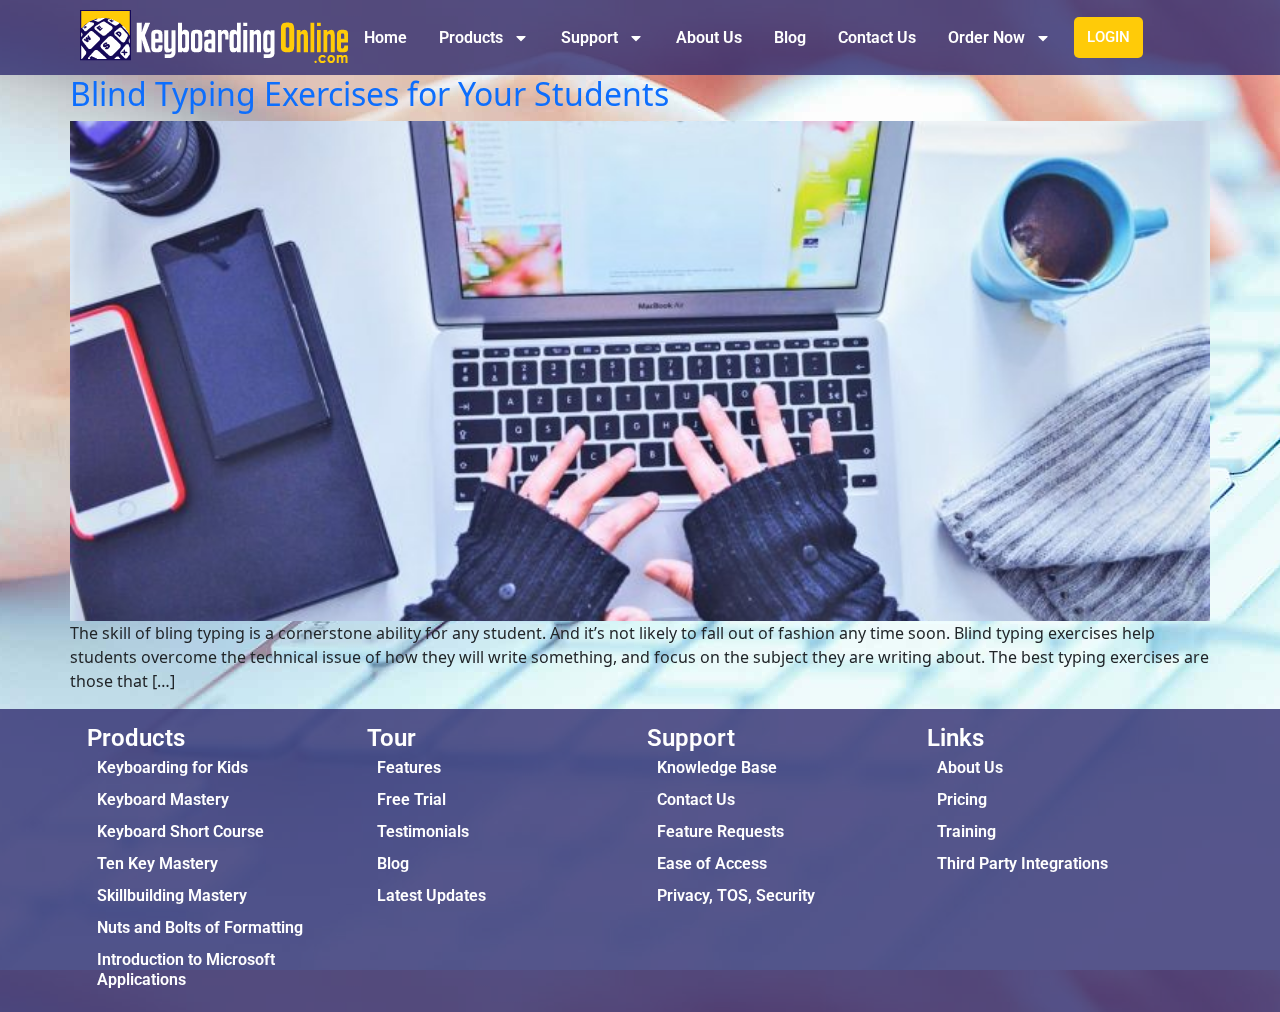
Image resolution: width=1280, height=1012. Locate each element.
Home (385, 37)
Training (966, 831)
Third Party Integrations (1022, 863)
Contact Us (877, 37)
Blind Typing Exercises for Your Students (369, 93)
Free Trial (411, 799)
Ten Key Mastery (157, 863)
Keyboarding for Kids (172, 767)
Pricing (962, 799)
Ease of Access (712, 863)
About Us (709, 37)
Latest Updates (431, 895)
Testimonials (423, 831)
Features (409, 767)
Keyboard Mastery (163, 799)
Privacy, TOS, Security (736, 895)
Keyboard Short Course (180, 831)
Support (589, 37)
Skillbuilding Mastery (172, 895)
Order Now (986, 37)
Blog (790, 37)
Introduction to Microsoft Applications (186, 969)
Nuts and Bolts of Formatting (200, 927)
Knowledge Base (717, 767)
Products (471, 37)
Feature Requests (720, 831)
